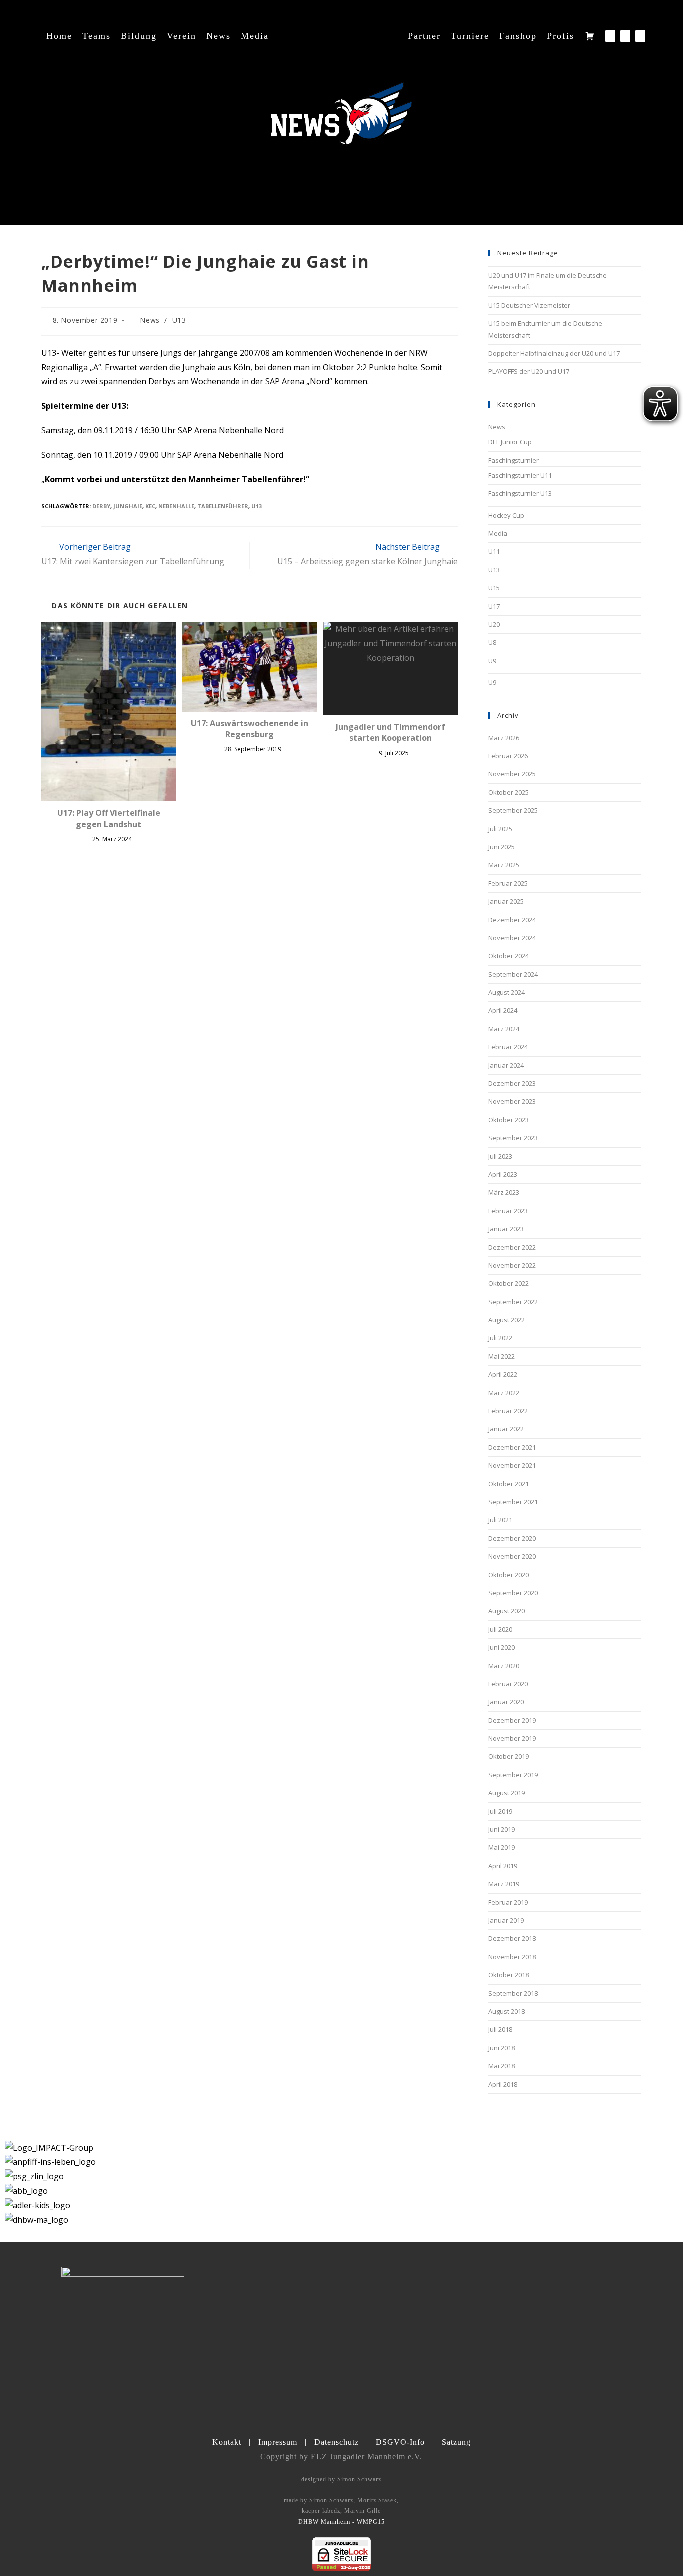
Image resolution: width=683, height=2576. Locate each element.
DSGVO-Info (400, 2442)
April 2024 (503, 1010)
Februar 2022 (508, 1411)
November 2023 (512, 1101)
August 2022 (507, 1320)
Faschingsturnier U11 (520, 475)
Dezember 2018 (512, 1938)
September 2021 (513, 1502)
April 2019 (503, 1866)
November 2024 (512, 938)
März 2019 (504, 1884)
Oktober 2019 (509, 1756)
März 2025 (504, 865)
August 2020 (507, 1611)
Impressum (278, 2442)
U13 (179, 320)
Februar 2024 (508, 1047)
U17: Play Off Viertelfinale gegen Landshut (109, 818)
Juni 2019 (502, 1829)
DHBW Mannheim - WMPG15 (342, 2522)
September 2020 (513, 1593)
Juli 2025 (500, 829)
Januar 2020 (506, 1702)
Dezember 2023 (512, 1083)
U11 (494, 551)
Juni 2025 (502, 847)
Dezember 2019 (512, 1720)
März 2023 (504, 1192)
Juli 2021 (500, 1520)
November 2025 (512, 774)
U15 (494, 588)
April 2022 (503, 1374)
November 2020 (512, 1556)
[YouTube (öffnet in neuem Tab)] (640, 36)
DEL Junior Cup (510, 442)
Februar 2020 (508, 1684)
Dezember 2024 (512, 920)
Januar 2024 (506, 1065)
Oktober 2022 (509, 1283)
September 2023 (513, 1138)
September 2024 (513, 974)
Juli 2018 (500, 2029)
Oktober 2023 (509, 1120)
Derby (101, 506)
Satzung (456, 2442)
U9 (492, 661)
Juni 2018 (502, 2048)
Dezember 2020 (512, 1538)
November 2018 (512, 1957)
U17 (494, 606)
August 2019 (507, 1793)
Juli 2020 (500, 1629)
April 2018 (503, 2084)
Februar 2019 (508, 1902)
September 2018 (513, 1993)
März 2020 (504, 1666)
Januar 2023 (506, 1229)
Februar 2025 (508, 883)
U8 (492, 642)
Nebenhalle (176, 506)
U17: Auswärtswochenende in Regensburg (250, 729)
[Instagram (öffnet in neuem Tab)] (625, 36)
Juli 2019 (500, 1811)
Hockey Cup (506, 515)
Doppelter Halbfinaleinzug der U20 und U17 (554, 353)
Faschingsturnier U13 (520, 493)
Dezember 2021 (512, 1447)
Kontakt (227, 2442)
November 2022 (512, 1265)
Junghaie (128, 506)
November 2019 (512, 1738)
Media (498, 533)
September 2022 (513, 1302)
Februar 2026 (508, 756)
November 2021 (512, 1465)
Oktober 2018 (509, 1975)
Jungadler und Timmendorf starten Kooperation (391, 732)
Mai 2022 (502, 1356)
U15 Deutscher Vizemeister (529, 305)
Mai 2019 (502, 1847)
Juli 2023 (500, 1156)
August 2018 (507, 2011)
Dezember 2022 (512, 1247)
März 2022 (504, 1393)
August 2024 (507, 992)
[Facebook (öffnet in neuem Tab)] (610, 36)
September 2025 (513, 810)
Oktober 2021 (509, 1484)
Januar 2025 (506, 901)
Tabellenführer (223, 506)
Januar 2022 (506, 1429)
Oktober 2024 (509, 956)
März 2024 (504, 1029)
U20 (494, 624)
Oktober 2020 (509, 1575)
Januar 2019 (506, 1920)
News (150, 320)
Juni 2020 (502, 1647)
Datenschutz (337, 2442)
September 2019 (513, 1775)
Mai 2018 (502, 2066)
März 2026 (504, 738)
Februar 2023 (508, 1211)
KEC (150, 506)
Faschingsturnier (514, 460)
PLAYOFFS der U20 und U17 (529, 371)
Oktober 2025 (509, 792)
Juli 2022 (500, 1338)
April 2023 (503, 1174)
